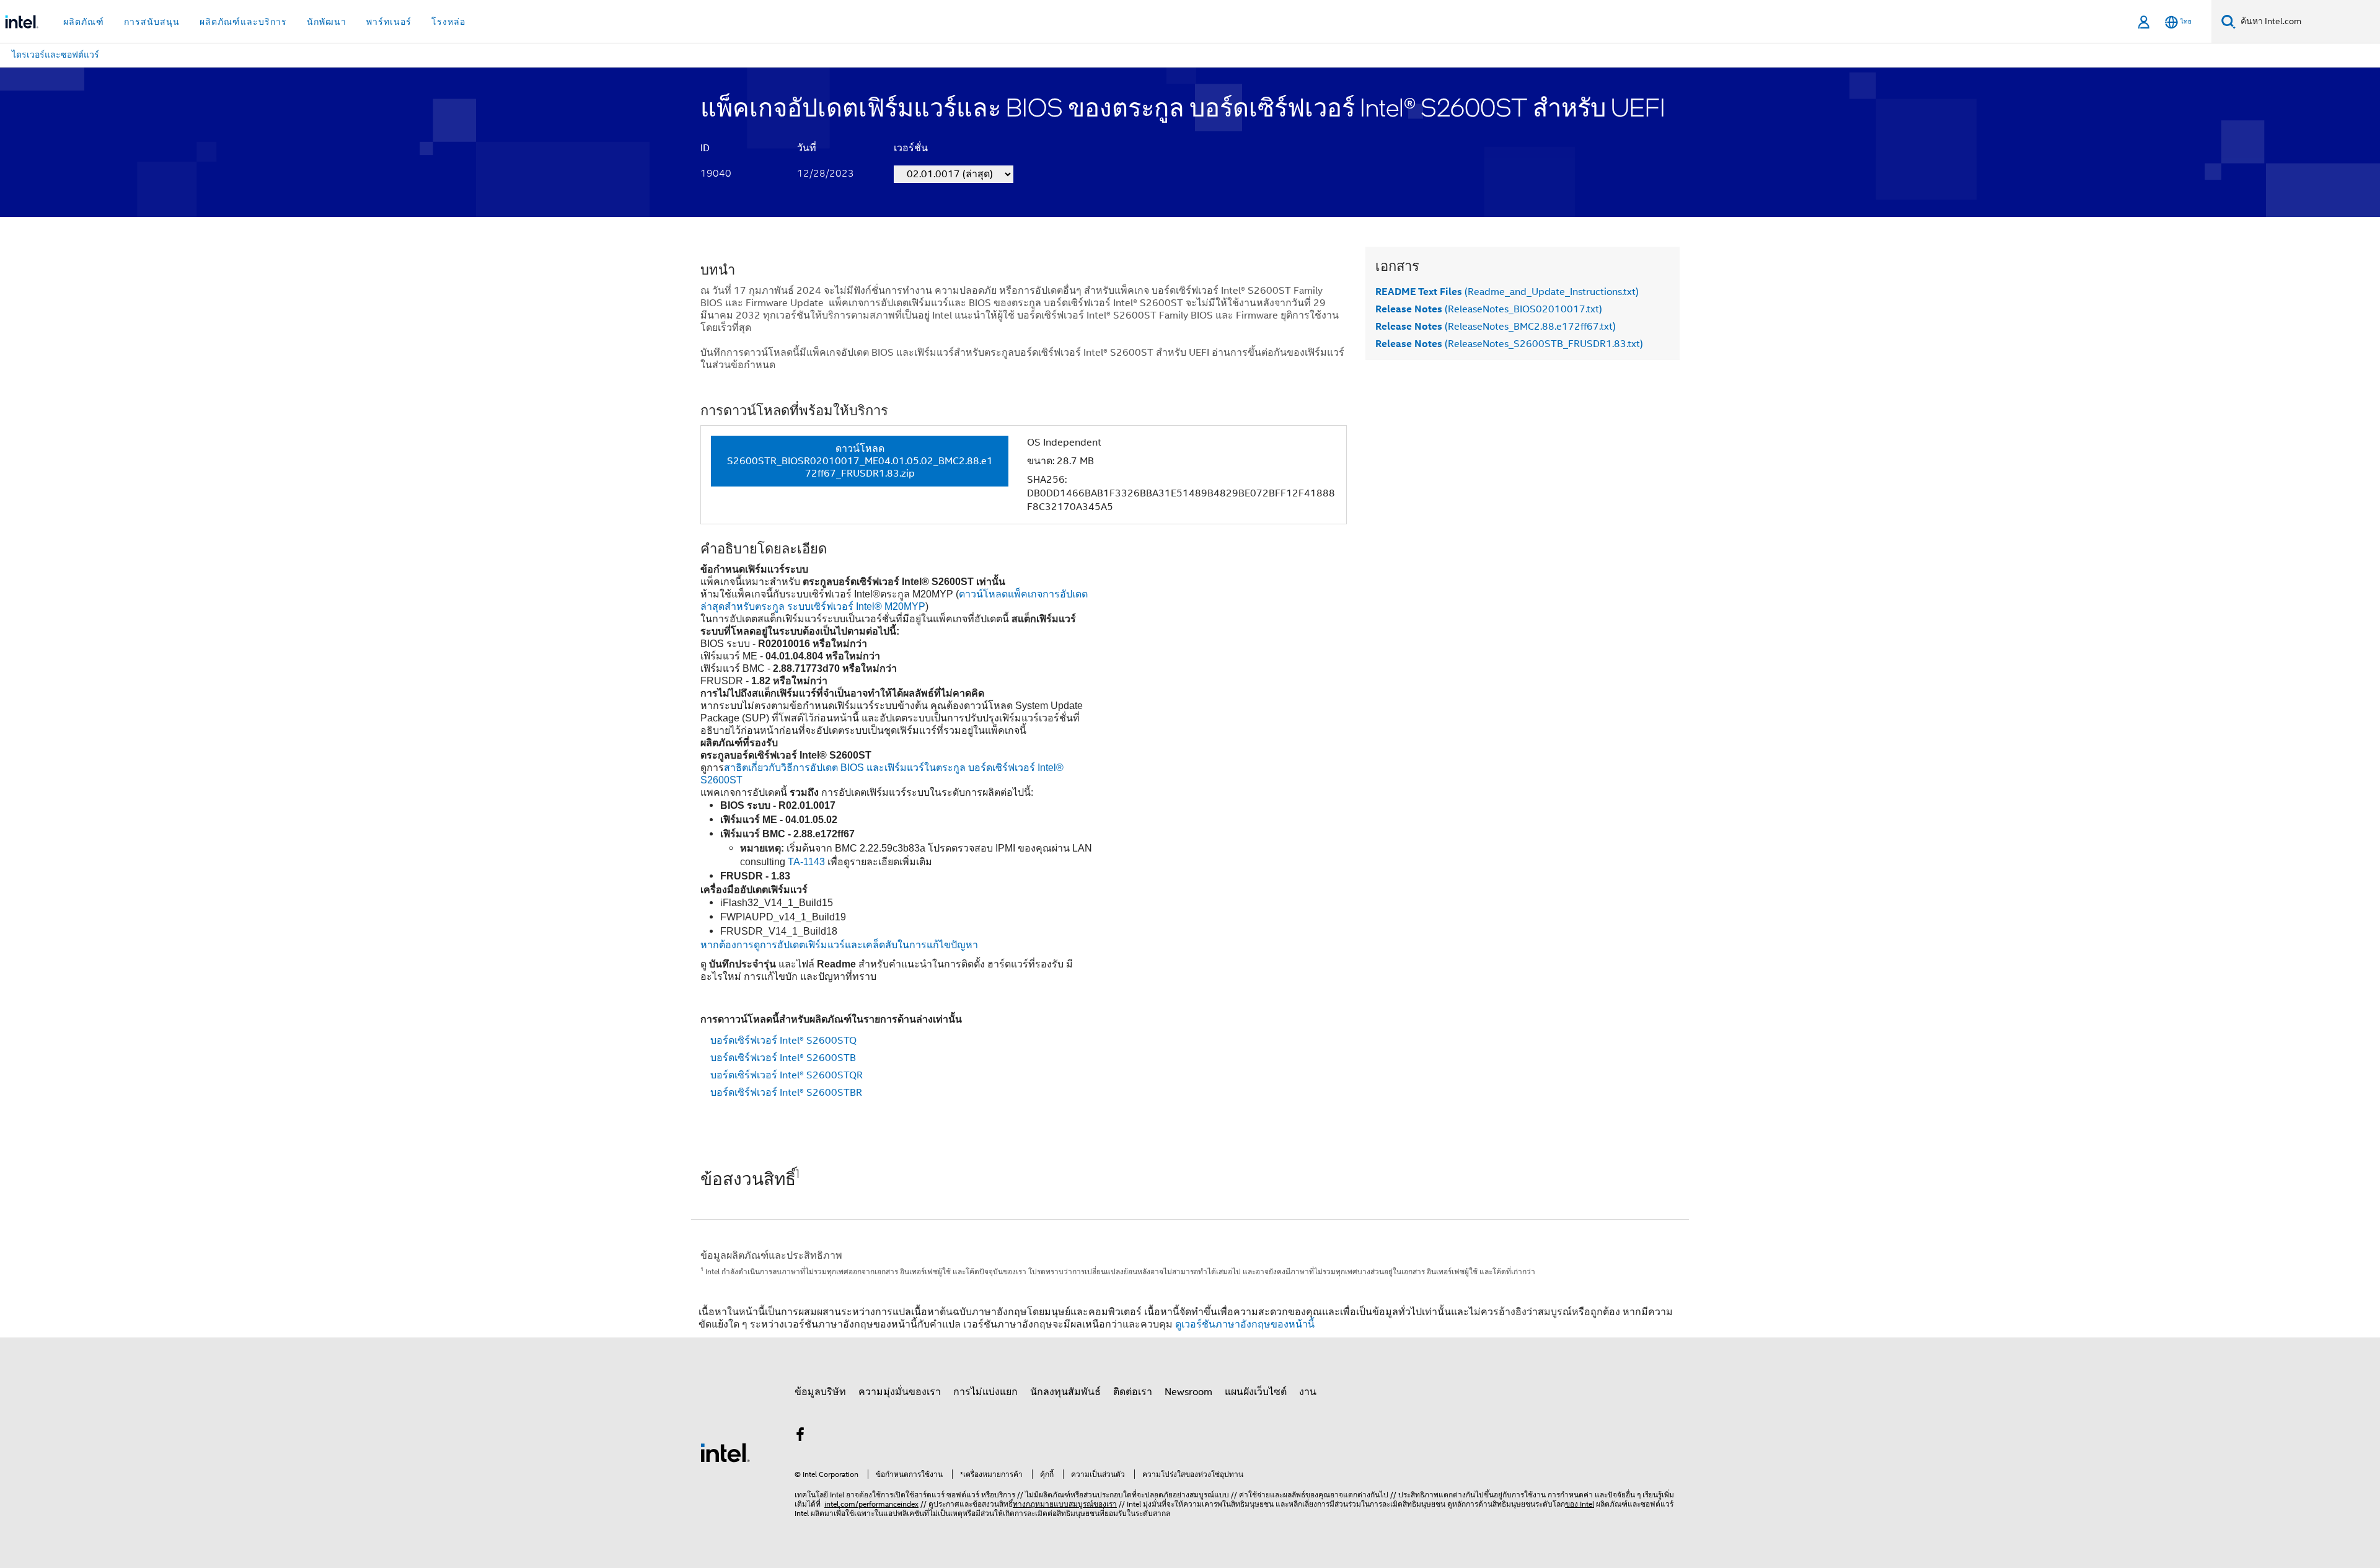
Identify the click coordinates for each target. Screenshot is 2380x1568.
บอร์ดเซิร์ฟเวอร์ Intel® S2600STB (783, 1058)
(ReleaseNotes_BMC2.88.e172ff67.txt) (1496, 327)
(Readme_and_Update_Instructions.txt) (1507, 292)
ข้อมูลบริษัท (820, 1392)
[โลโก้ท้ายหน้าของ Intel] (725, 1452)
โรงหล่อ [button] (448, 22)
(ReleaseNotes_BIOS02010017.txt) (1489, 309)
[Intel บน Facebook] (800, 1437)
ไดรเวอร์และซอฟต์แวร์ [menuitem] (55, 55)
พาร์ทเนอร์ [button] (389, 22)
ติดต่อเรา (1133, 1392)
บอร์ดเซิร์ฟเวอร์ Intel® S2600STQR (787, 1075)
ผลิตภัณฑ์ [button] (84, 22)
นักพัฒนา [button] (327, 22)
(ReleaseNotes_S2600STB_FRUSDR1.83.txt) (1509, 344)
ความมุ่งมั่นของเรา (900, 1392)
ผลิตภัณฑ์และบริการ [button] (243, 22)
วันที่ (807, 148)
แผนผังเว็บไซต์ (1256, 1392)
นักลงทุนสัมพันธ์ (1065, 1392)
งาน (1308, 1392)
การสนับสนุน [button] (152, 22)
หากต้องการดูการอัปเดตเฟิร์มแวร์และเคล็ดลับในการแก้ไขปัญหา (839, 945)
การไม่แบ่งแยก (985, 1392)
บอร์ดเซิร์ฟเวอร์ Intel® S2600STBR (786, 1093)
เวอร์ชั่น (911, 148)
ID (705, 148)
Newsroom (1188, 1392)
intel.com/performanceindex (871, 1504)
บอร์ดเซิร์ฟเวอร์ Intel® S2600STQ (783, 1041)
